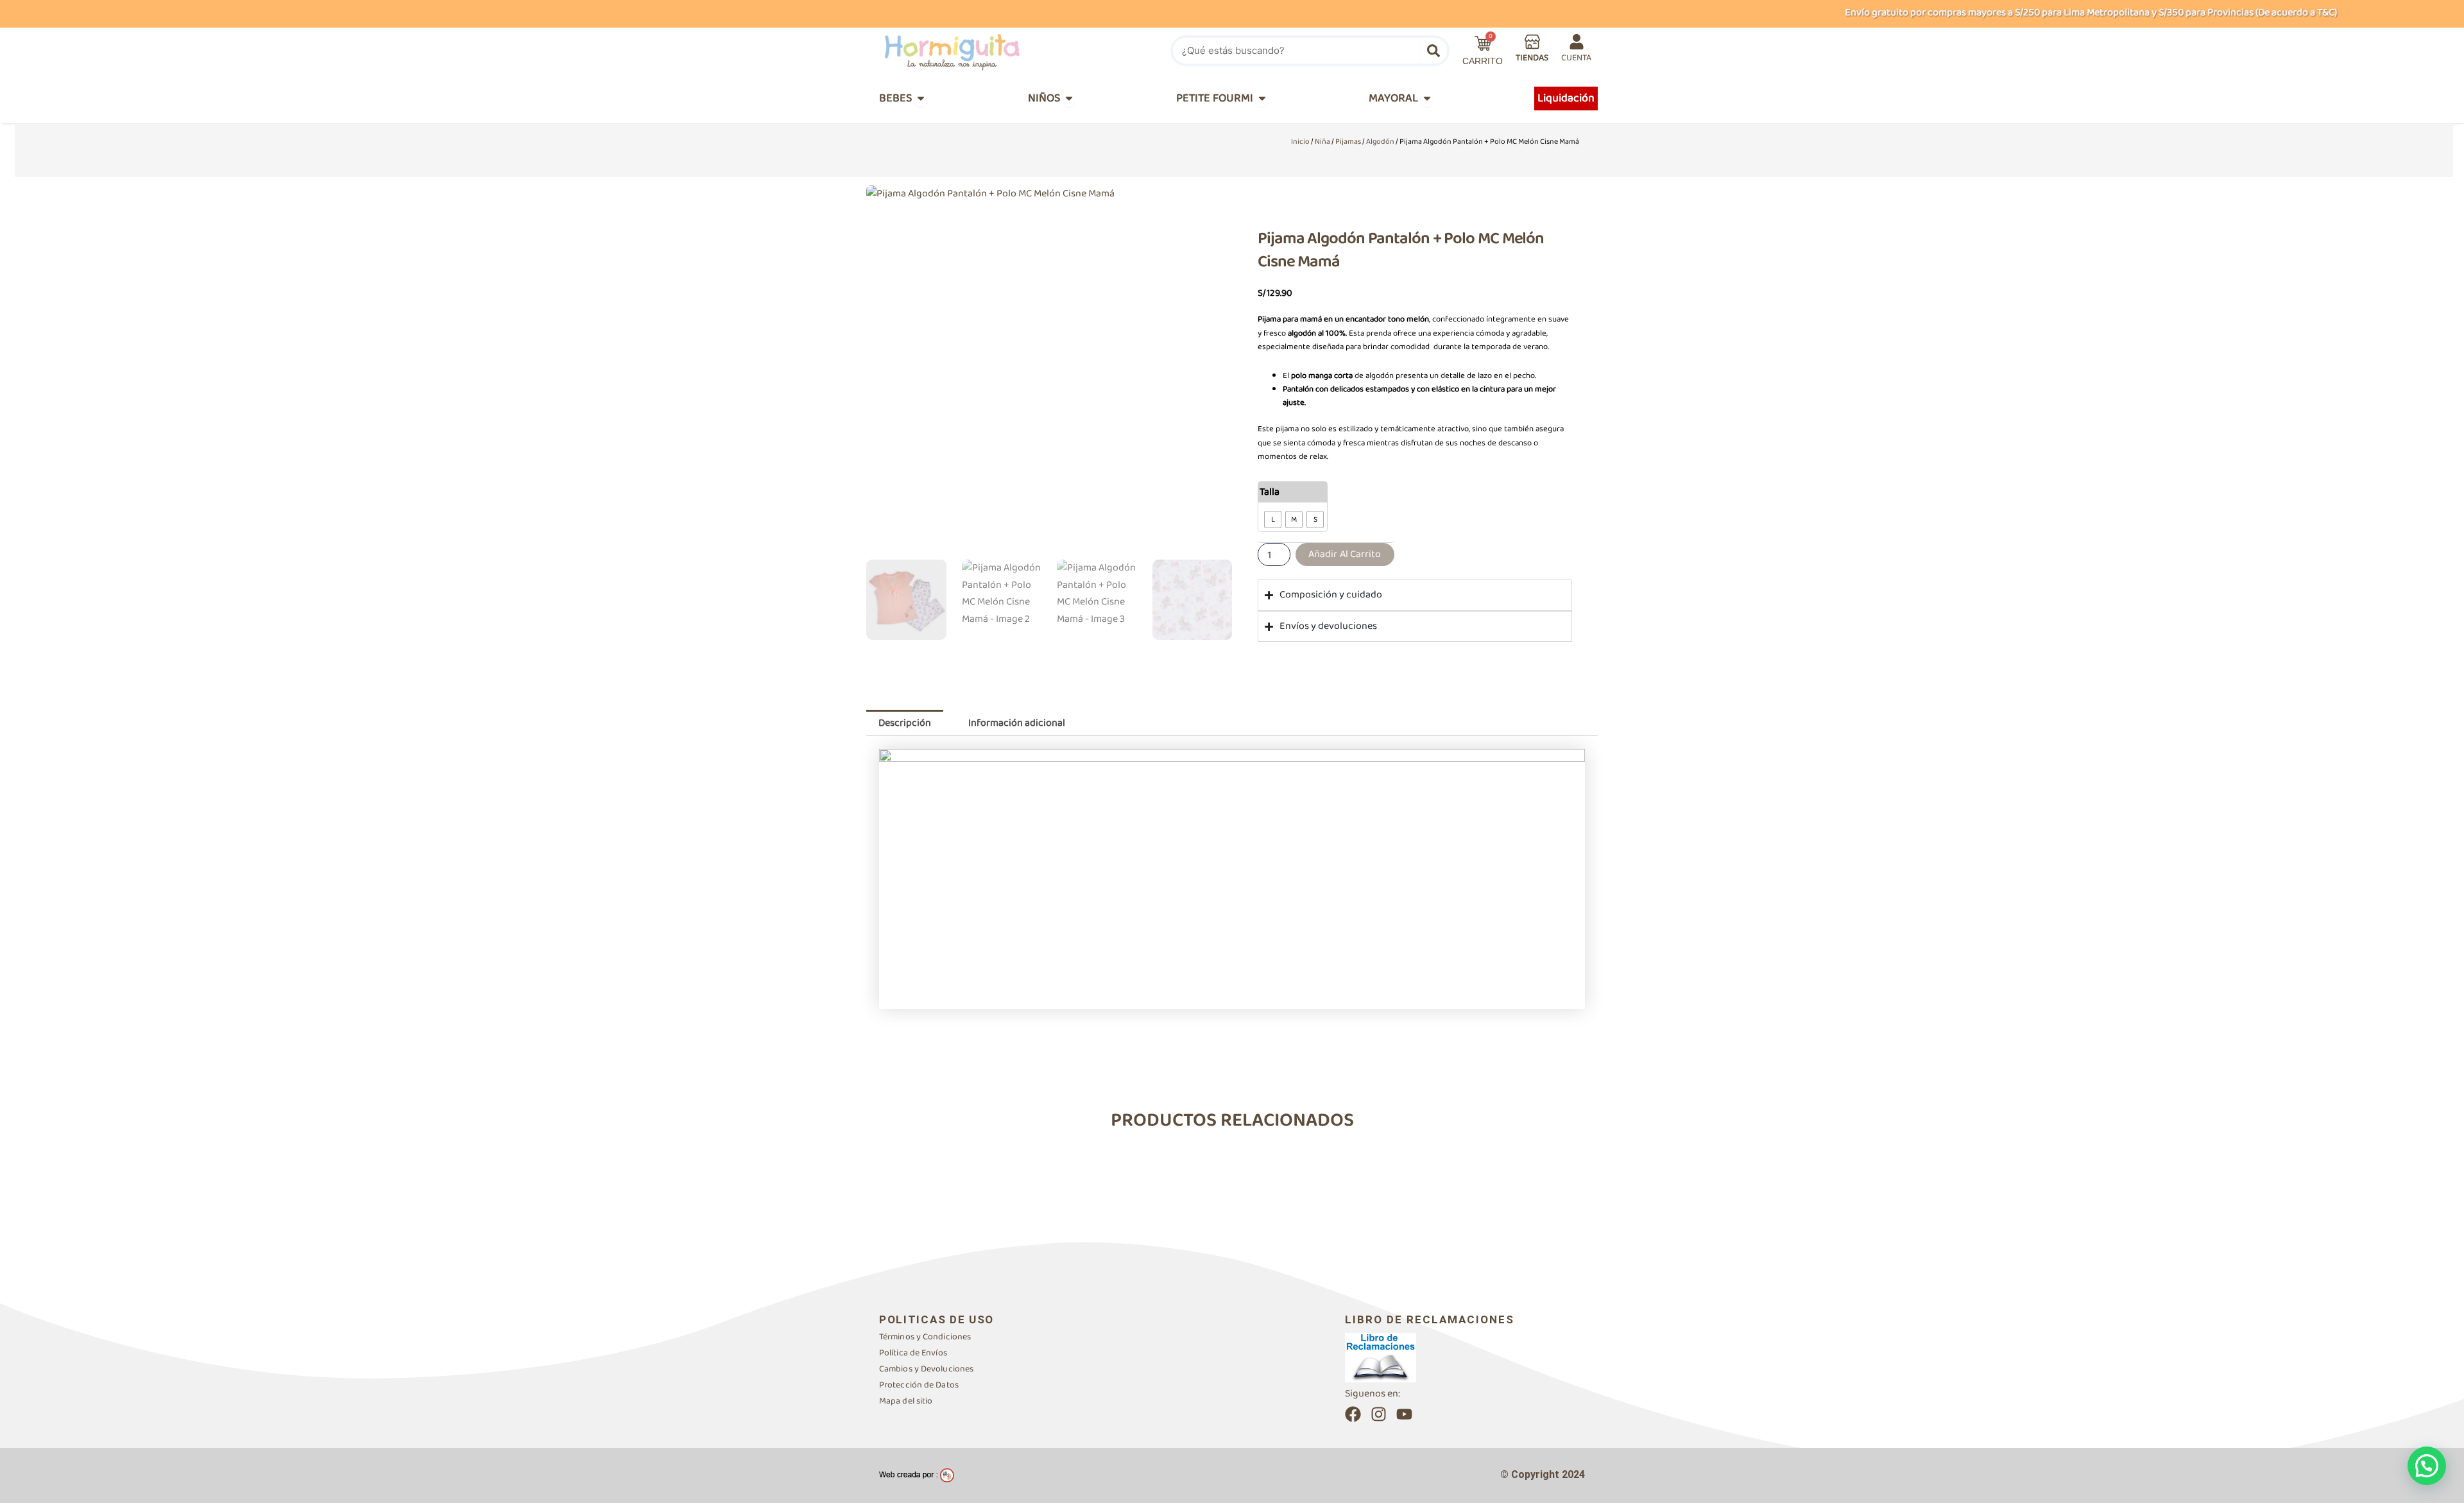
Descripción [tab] (905, 723)
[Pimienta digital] (917, 1475)
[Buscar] (1433, 51)
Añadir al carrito (1345, 554)
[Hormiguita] (982, 51)
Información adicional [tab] (1017, 723)
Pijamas (1348, 142)
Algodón (1380, 142)
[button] (2427, 1466)
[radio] (1273, 520)
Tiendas (1532, 58)
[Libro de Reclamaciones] (1381, 1357)
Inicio (1300, 142)
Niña (1322, 142)
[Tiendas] (1532, 42)
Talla (1270, 492)
